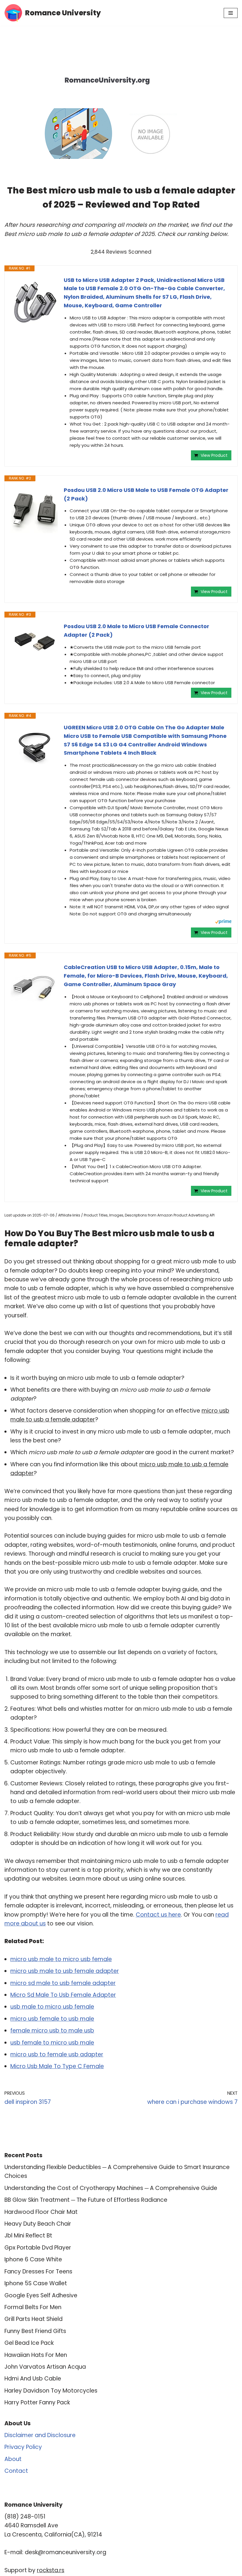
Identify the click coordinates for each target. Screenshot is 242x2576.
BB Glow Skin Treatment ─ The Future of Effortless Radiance (86, 2200)
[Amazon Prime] (223, 922)
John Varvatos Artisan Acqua (45, 2367)
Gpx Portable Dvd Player (38, 2248)
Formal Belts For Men (33, 2307)
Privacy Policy (23, 2447)
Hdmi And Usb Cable (33, 2379)
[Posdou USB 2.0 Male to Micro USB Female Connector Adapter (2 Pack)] (34, 641)
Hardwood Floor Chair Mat (41, 2212)
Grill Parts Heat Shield (33, 2319)
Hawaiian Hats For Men (36, 2355)
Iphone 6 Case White (33, 2259)
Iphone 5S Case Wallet (36, 2283)
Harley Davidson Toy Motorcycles (51, 2391)
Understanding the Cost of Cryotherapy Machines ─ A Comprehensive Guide (111, 2188)
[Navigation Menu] (231, 13)
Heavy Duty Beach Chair (38, 2224)
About (13, 2459)
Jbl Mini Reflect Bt (28, 2236)
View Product (214, 455)
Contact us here (158, 1915)
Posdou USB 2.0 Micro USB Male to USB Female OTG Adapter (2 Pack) (146, 494)
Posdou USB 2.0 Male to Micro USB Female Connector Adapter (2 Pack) (136, 631)
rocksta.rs (51, 2570)
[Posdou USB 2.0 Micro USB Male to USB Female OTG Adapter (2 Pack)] (34, 510)
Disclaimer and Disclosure (40, 2435)
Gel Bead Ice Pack (29, 2343)
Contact (16, 2471)
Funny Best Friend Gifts (35, 2331)
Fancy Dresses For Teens (38, 2272)
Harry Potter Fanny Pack (37, 2402)
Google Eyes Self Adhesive (41, 2295)
